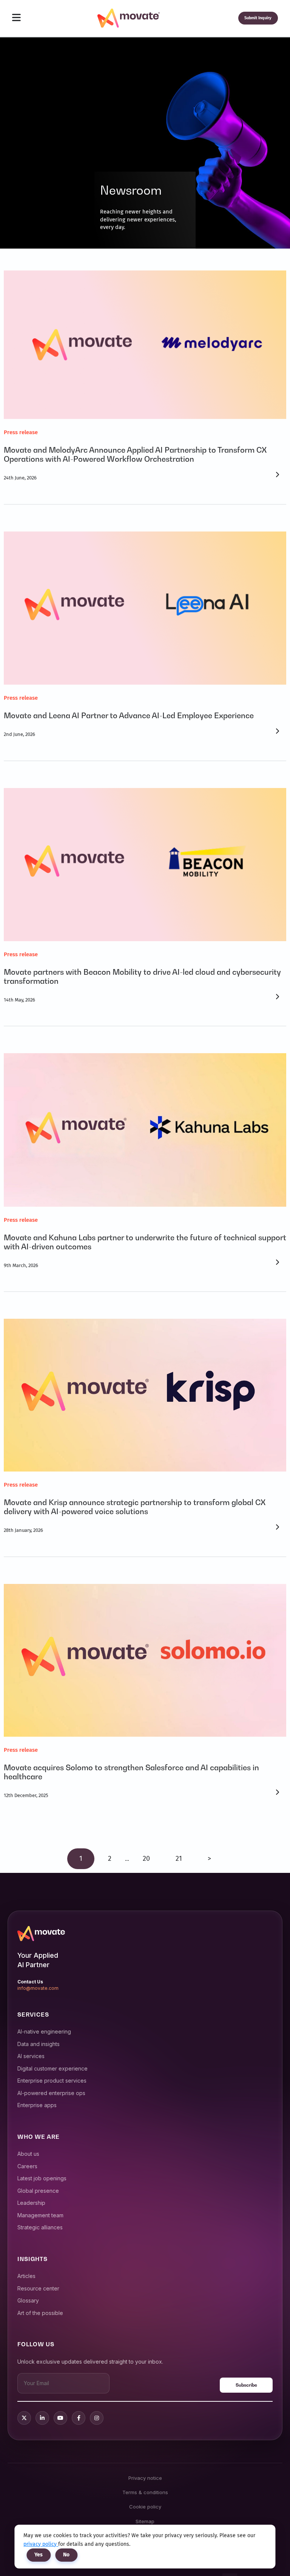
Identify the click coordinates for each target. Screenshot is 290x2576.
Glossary (28, 2300)
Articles (26, 2276)
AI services (31, 2056)
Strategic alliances (40, 2227)
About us (28, 2154)
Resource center (38, 2288)
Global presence (38, 2191)
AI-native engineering (44, 2031)
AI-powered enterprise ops (51, 2093)
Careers (27, 2166)
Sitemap (145, 2521)
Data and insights (39, 2044)
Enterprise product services (52, 2081)
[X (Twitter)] (24, 2418)
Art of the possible (40, 2313)
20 (146, 1859)
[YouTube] (60, 2418)
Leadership (31, 2203)
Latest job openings (42, 2178)
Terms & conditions (145, 2492)
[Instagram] (97, 2418)
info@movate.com (38, 1988)
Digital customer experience (52, 2068)
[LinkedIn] (42, 2418)
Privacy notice (145, 2478)
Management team (40, 2215)
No (66, 2555)
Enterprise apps (37, 2105)
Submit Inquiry (258, 18)
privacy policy (41, 2544)
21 (179, 1859)
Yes (39, 2555)
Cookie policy (145, 2507)
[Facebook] (79, 2418)
